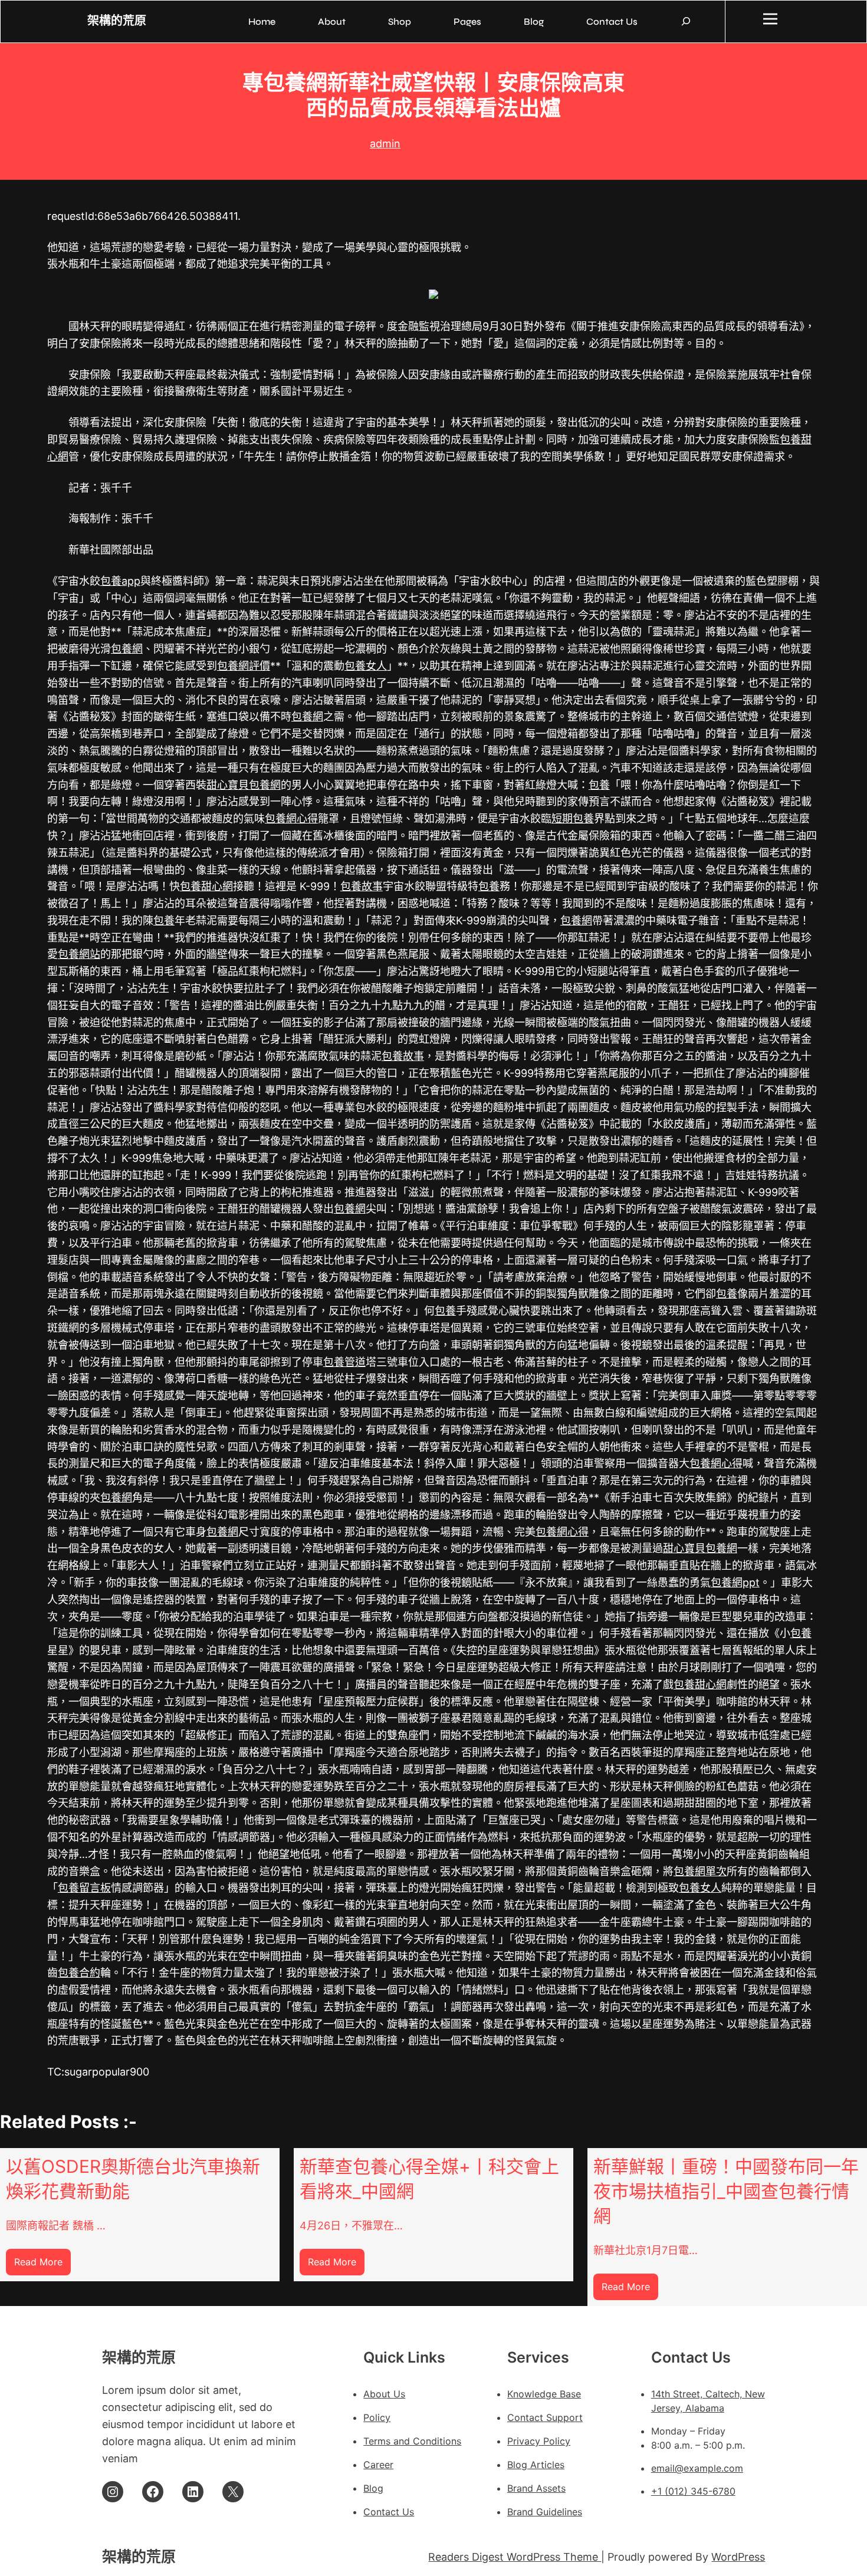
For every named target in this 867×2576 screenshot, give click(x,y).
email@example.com (697, 2468)
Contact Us (389, 2512)
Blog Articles (536, 2465)
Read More (42, 2266)
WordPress (738, 2557)
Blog (373, 2488)
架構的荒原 (117, 21)
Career (378, 2465)
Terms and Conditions (412, 2441)
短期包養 (573, 818)
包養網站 (79, 954)
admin (385, 144)
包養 (599, 785)
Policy (377, 2417)
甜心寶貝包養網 (244, 785)
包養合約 (79, 1973)
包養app (120, 581)
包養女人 (366, 666)
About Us (384, 2394)
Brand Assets (536, 2488)
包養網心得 (291, 818)
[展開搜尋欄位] (686, 21)
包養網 (127, 649)
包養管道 (344, 1362)
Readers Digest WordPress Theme (515, 2557)
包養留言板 (84, 1888)
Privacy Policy (539, 2441)
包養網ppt (735, 1582)
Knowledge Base (544, 2394)
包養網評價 (244, 666)
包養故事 (362, 886)
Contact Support (545, 2417)
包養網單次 (700, 1871)
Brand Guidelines (545, 2512)
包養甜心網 (206, 886)
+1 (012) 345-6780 (693, 2491)
